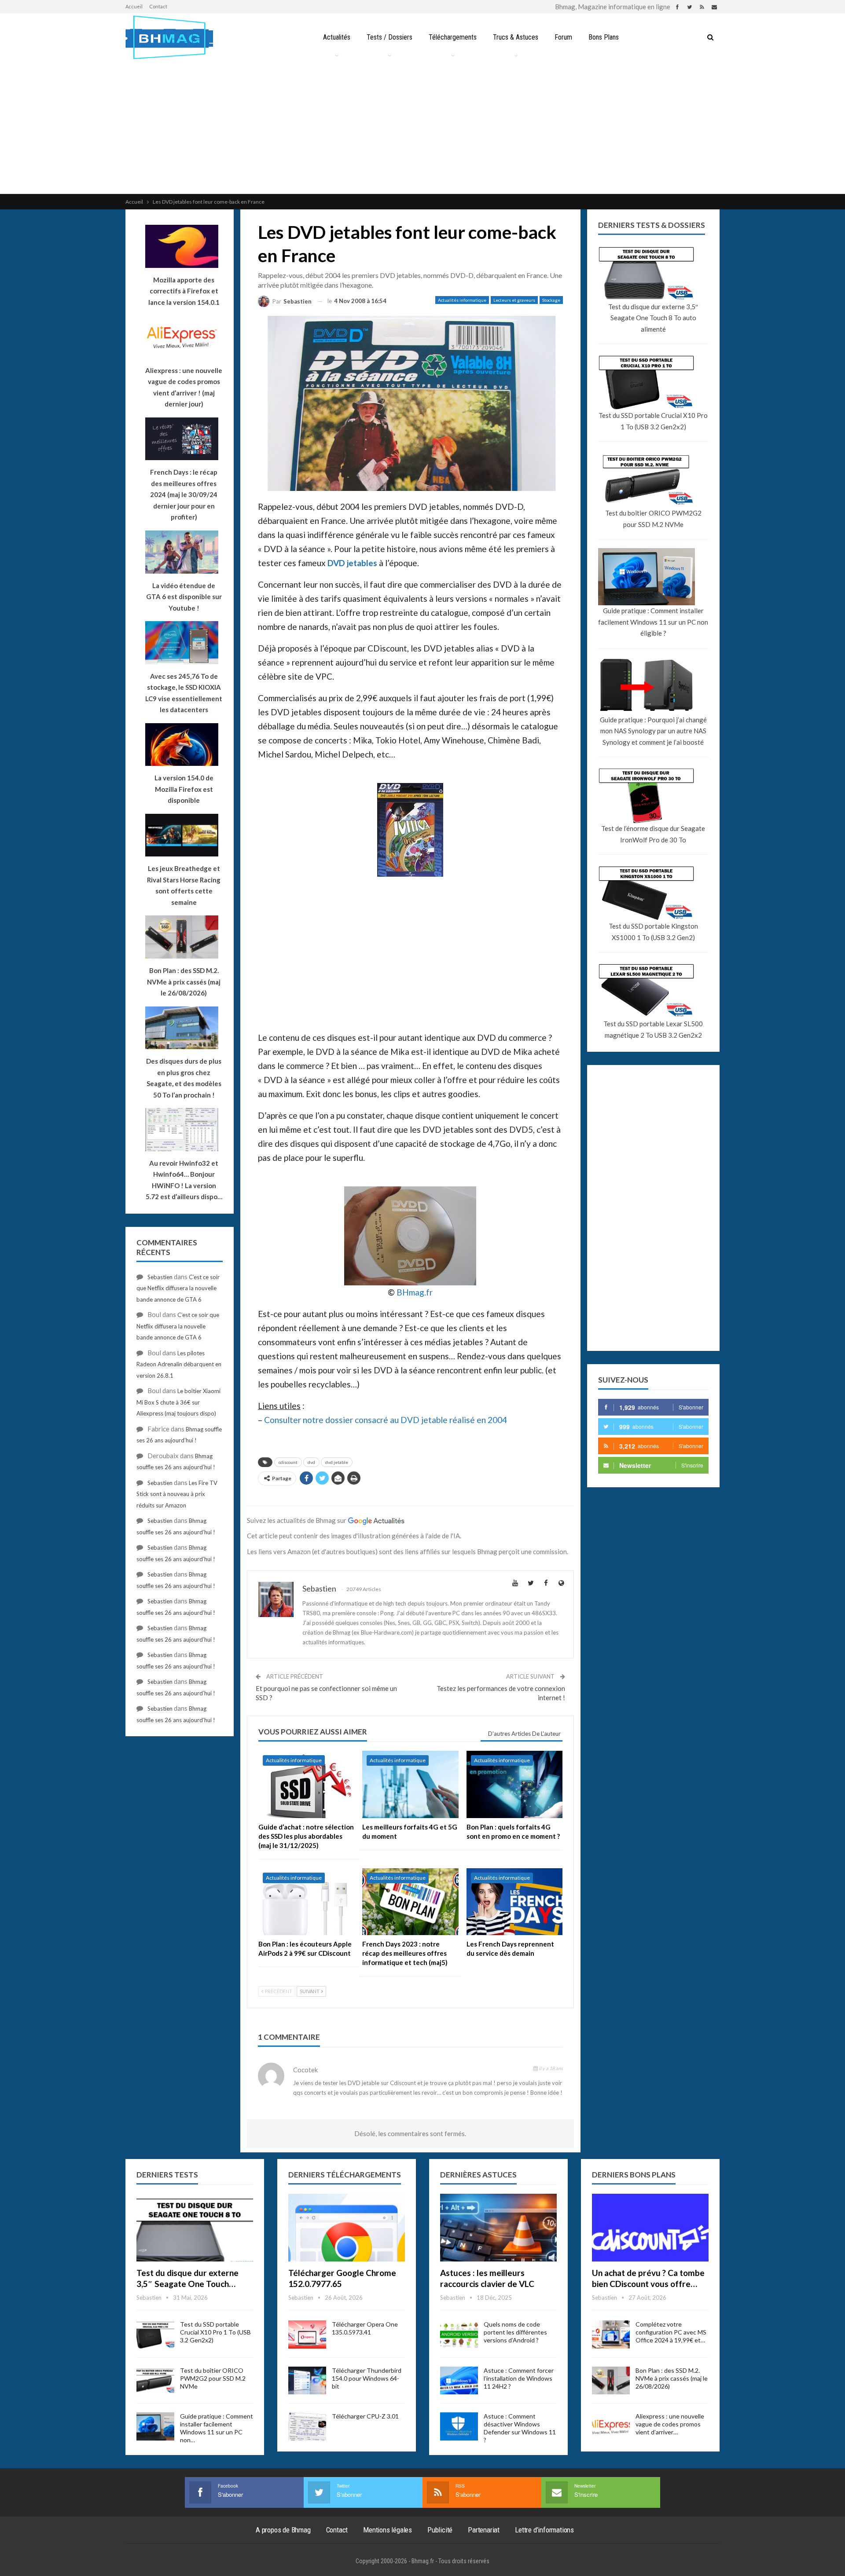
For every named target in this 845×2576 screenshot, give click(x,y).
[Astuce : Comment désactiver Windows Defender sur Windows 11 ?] (459, 2426)
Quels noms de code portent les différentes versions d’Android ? (515, 2332)
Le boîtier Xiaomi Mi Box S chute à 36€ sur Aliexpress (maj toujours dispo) (178, 1402)
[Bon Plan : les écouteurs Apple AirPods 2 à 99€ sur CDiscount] (306, 1902)
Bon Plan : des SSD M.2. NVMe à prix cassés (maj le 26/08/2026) (672, 2378)
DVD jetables (352, 563)
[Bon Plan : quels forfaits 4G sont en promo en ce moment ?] (514, 1784)
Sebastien (160, 1277)
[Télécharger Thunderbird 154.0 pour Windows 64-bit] (307, 2381)
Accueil (134, 6)
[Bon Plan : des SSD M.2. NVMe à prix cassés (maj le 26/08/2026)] (611, 2381)
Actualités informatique (462, 300)
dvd (311, 1462)
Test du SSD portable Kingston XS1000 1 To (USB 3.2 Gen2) (653, 932)
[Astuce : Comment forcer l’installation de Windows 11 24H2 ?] (459, 2381)
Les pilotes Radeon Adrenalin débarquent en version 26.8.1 (179, 1364)
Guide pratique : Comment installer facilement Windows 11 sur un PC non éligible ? (653, 622)
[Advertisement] (422, 128)
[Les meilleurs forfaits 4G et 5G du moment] (410, 1784)
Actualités (337, 37)
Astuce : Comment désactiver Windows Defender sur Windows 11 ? (520, 2428)
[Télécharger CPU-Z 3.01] (307, 2426)
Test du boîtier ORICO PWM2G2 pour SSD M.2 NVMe (653, 519)
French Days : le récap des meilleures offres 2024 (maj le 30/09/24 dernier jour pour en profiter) (184, 494)
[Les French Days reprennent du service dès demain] (514, 1902)
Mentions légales (388, 2530)
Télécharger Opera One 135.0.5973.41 (365, 2328)
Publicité (440, 2530)
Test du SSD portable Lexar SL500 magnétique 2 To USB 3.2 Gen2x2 (653, 1029)
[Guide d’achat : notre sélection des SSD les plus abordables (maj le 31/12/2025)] (306, 1784)
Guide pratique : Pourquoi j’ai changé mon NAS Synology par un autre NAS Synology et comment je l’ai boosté (653, 731)
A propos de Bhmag (283, 2530)
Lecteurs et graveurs (514, 300)
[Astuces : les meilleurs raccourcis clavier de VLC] (498, 2228)
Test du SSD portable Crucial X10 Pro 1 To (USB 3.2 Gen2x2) (653, 421)
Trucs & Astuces (516, 37)
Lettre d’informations (544, 2530)
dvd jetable (337, 1462)
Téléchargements (453, 37)
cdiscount (288, 1462)
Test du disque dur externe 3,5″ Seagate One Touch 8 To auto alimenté (653, 318)
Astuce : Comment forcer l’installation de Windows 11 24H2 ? (519, 2378)
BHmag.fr (415, 1292)
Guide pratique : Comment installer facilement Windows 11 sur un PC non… (217, 2428)
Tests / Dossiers (389, 37)
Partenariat (484, 2530)
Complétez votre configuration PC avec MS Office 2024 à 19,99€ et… (671, 2332)
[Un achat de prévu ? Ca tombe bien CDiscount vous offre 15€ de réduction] (650, 2228)
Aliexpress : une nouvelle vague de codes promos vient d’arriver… (670, 2424)
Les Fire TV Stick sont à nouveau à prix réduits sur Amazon (177, 1494)
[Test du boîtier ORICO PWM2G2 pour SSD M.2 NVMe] (155, 2381)
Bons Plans (604, 37)
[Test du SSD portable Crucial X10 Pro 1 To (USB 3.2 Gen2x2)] (155, 2334)
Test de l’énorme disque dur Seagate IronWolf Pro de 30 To (653, 834)
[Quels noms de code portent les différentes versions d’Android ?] (459, 2334)
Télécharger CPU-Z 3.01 (365, 2416)
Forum (563, 37)
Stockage (551, 300)
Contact (158, 6)
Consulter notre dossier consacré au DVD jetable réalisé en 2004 (386, 1420)
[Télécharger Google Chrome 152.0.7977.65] (347, 2228)
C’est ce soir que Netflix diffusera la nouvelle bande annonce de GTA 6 (178, 1288)
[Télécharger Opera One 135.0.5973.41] (307, 2334)
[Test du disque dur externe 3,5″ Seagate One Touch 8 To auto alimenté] (195, 2228)
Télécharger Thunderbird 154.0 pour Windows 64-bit (367, 2378)
